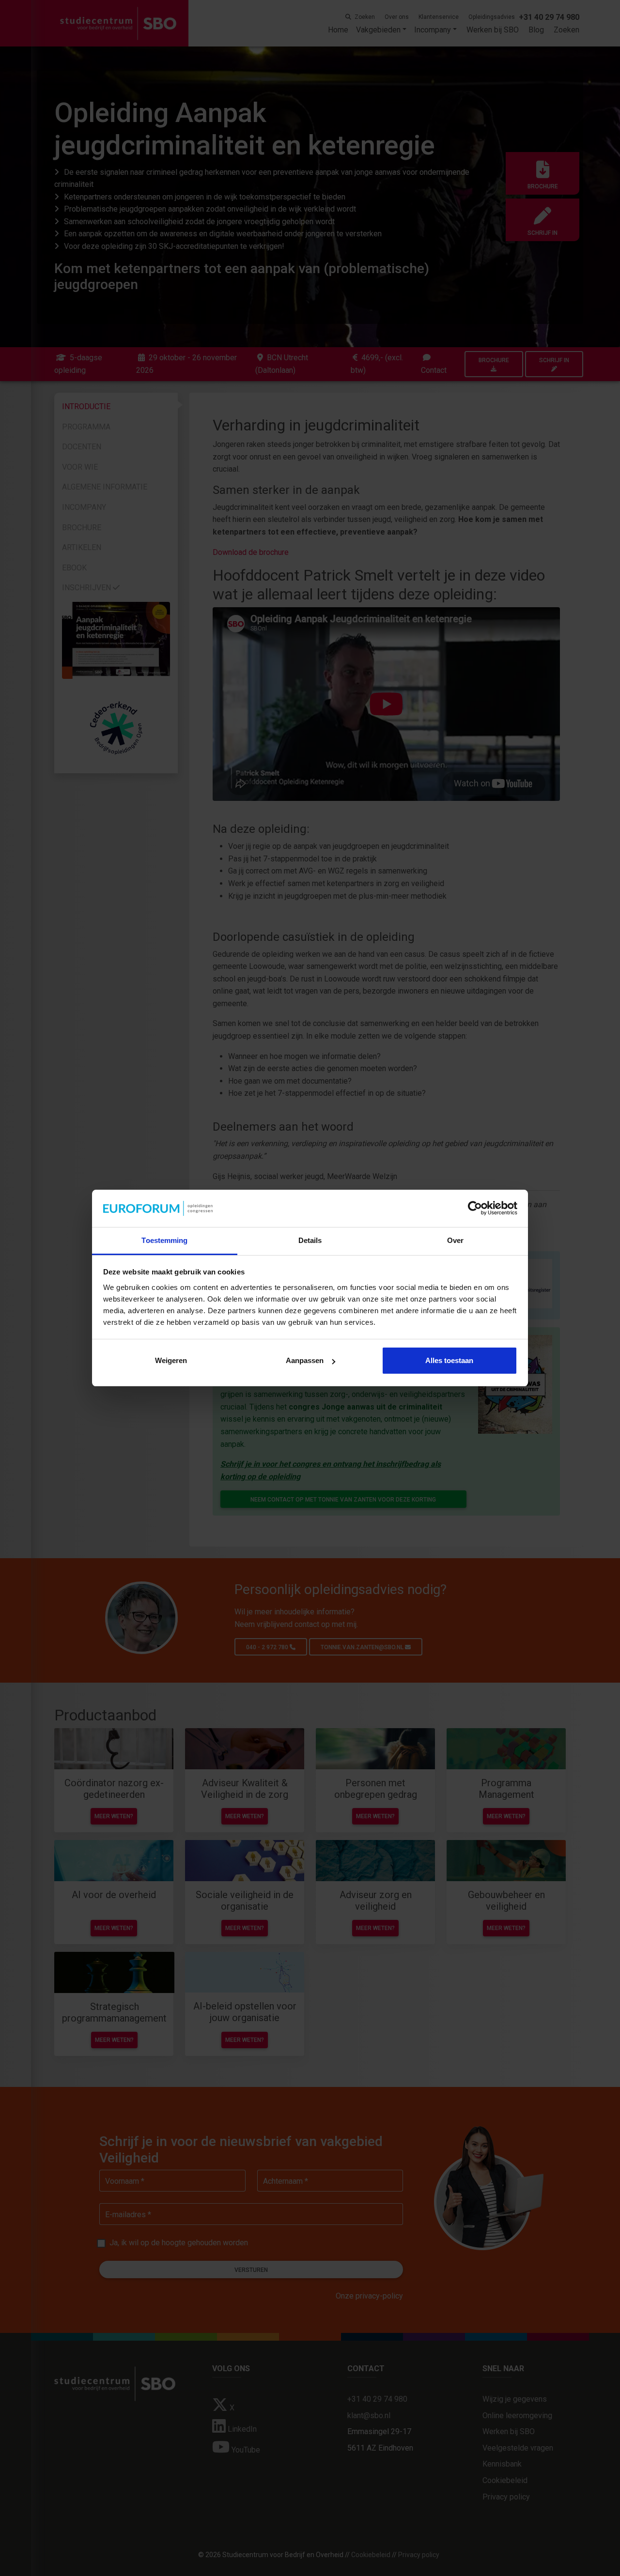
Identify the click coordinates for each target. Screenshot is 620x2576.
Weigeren (171, 1360)
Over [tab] (455, 1240)
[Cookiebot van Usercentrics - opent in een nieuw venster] (475, 1209)
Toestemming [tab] (164, 1240)
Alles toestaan (449, 1360)
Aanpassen (305, 1360)
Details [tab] (310, 1240)
